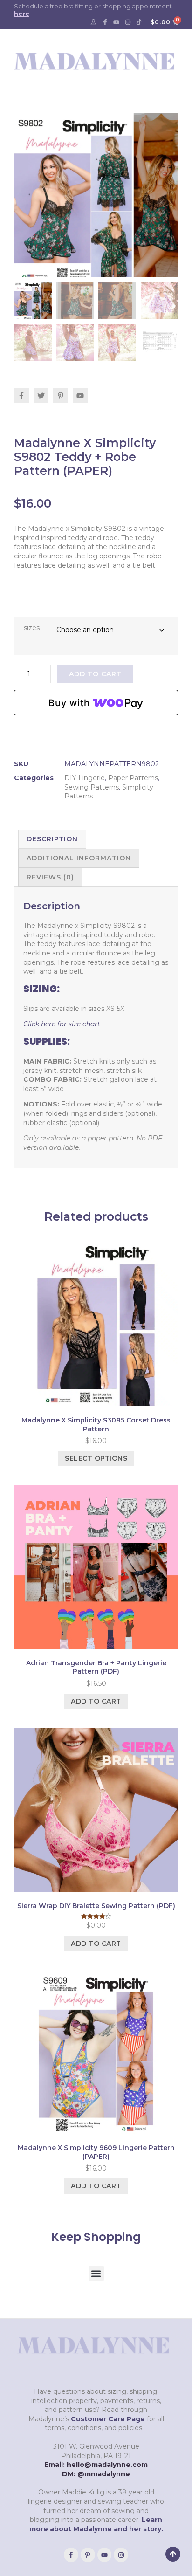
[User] (94, 22)
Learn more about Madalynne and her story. (96, 2524)
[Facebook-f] (105, 22)
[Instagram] (128, 22)
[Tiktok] (139, 22)
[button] (96, 2273)
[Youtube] (117, 22)
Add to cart (95, 674)
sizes (32, 628)
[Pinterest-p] (88, 2555)
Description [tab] (52, 839)
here (22, 14)
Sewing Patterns (92, 787)
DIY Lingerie (85, 778)
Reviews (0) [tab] (50, 877)
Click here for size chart (63, 1024)
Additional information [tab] (79, 858)
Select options (96, 1458)
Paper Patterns (133, 778)
